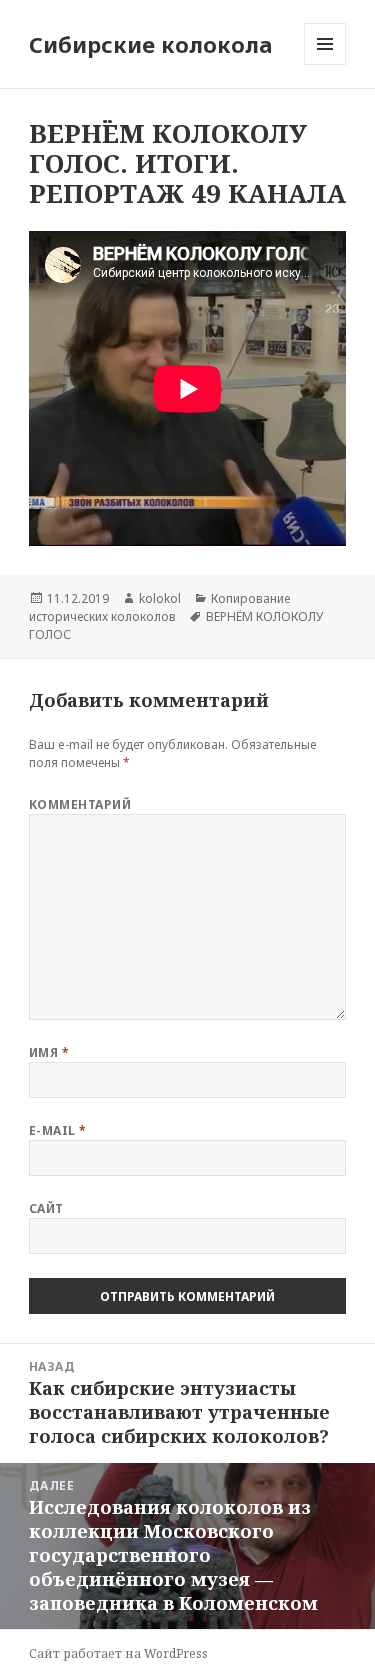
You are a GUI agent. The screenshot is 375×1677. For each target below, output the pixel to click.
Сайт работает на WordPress (118, 1653)
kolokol (160, 598)
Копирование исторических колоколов (159, 607)
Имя (49, 1052)
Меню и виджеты (325, 64)
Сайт (46, 1208)
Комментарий (80, 804)
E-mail (58, 1130)
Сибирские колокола (151, 44)
